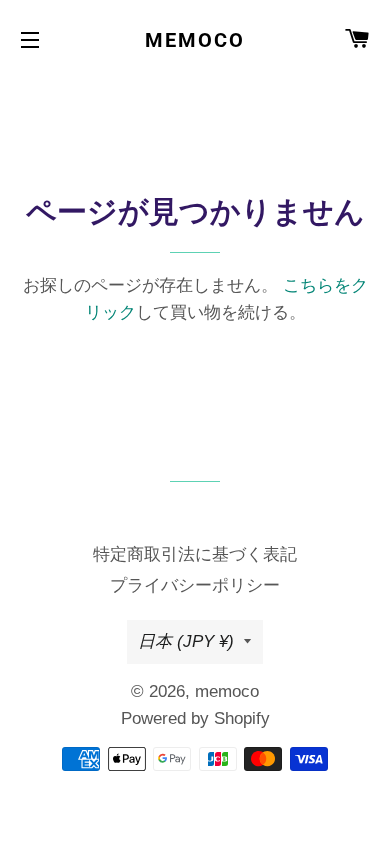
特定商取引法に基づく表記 (195, 554)
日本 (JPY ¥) (186, 641)
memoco (195, 40)
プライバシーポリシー (195, 585)
